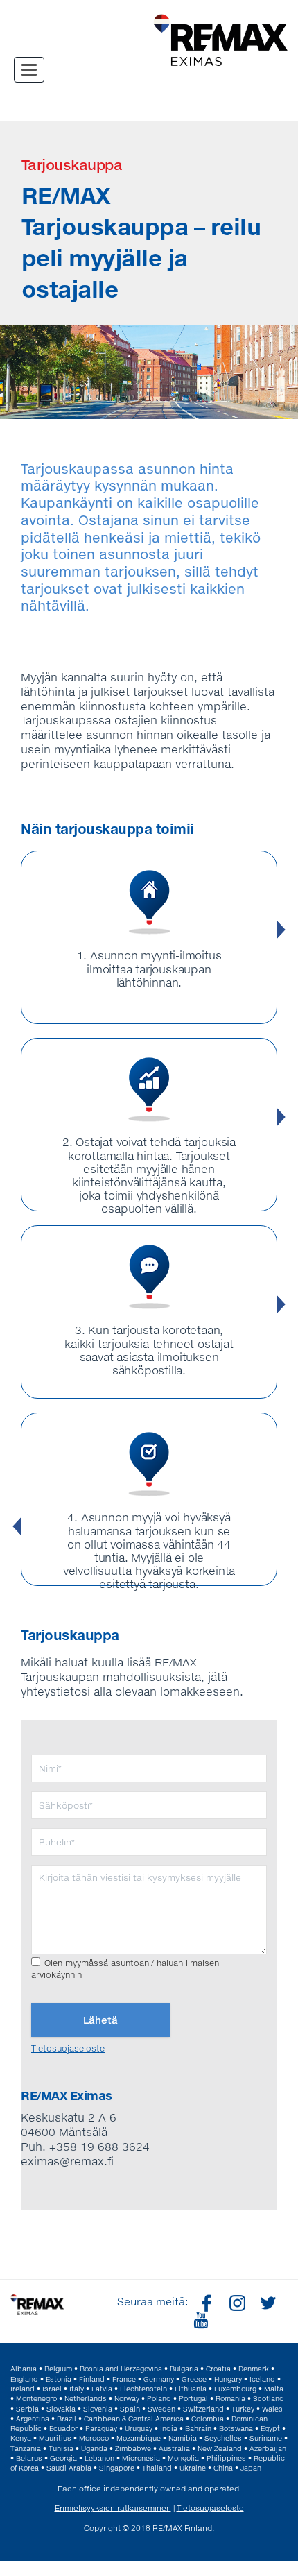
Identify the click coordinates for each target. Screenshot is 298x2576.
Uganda (94, 2448)
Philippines (226, 2458)
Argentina (33, 2419)
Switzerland (203, 2409)
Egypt (270, 2428)
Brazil (67, 2419)
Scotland (269, 2398)
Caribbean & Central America (134, 2419)
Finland (92, 2379)
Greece (194, 2379)
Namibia (183, 2438)
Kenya (21, 2438)
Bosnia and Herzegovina (121, 2369)
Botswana (236, 2428)
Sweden (161, 2409)
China (223, 2468)
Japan (251, 2468)
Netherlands (86, 2398)
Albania (24, 2369)
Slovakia (61, 2409)
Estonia (59, 2379)
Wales (272, 2409)
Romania (230, 2398)
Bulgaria (184, 2369)
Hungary (228, 2379)
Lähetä (100, 2020)
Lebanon (99, 2458)
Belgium (58, 2369)
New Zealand (220, 2448)
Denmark (254, 2369)
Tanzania (26, 2448)
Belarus (29, 2458)
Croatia (218, 2369)
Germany (159, 2379)
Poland (159, 2398)
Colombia (208, 2419)
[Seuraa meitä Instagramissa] (236, 2302)
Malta (274, 2389)
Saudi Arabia (69, 2468)
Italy (77, 2389)
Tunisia (61, 2448)
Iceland (262, 2379)
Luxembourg (235, 2389)
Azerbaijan (268, 2448)
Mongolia (183, 2458)
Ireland (23, 2389)
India (169, 2428)
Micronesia (141, 2458)
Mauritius (55, 2438)
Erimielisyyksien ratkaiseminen (113, 2508)
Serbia (27, 2409)
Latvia (102, 2389)
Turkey (243, 2409)
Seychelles (223, 2438)
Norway (127, 2398)
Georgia (63, 2458)
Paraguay (101, 2428)
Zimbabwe (133, 2448)
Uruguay (139, 2428)
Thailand (157, 2468)
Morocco (94, 2438)
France (124, 2379)
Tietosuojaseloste (68, 2048)
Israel (52, 2389)
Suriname (266, 2438)
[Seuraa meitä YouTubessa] (199, 2319)
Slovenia (98, 2409)
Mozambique (139, 2438)
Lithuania (191, 2389)
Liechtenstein (143, 2389)
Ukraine (193, 2468)
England (24, 2379)
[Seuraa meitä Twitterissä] (266, 2302)
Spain (130, 2409)
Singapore (117, 2468)
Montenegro (36, 2398)
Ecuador (63, 2428)
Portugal (193, 2398)
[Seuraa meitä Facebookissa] (205, 2302)
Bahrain (198, 2428)
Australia (174, 2448)
